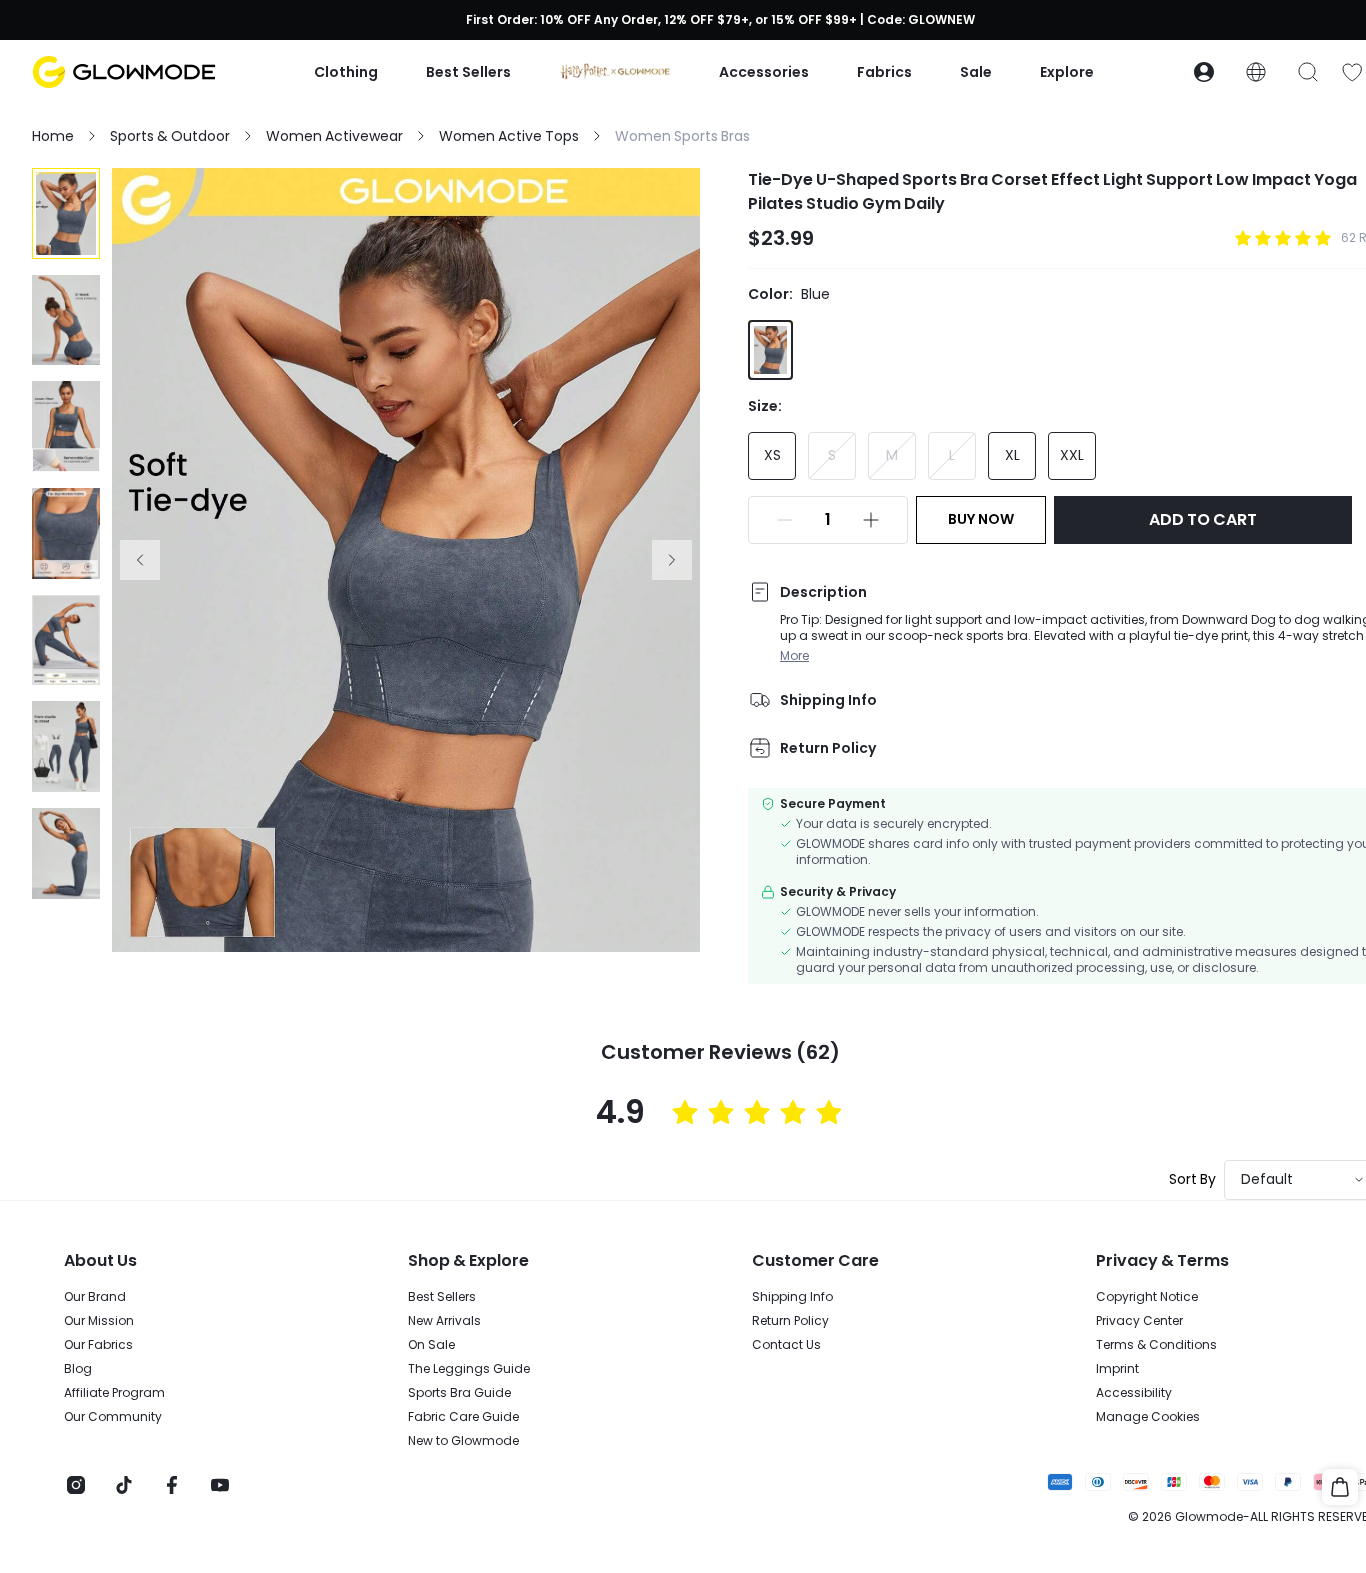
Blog (78, 1369)
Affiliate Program (114, 1393)
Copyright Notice (1147, 1297)
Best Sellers (442, 1297)
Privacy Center (1139, 1321)
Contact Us (786, 1345)
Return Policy (790, 1321)
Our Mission (99, 1321)
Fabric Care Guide (463, 1417)
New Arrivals (444, 1321)
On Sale (431, 1345)
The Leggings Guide (469, 1369)
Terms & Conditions (1156, 1345)
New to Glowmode (463, 1441)
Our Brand (95, 1297)
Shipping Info (792, 1297)
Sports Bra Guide (459, 1393)
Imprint (1117, 1369)
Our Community (113, 1417)
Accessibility (1134, 1393)
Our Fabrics (98, 1345)
